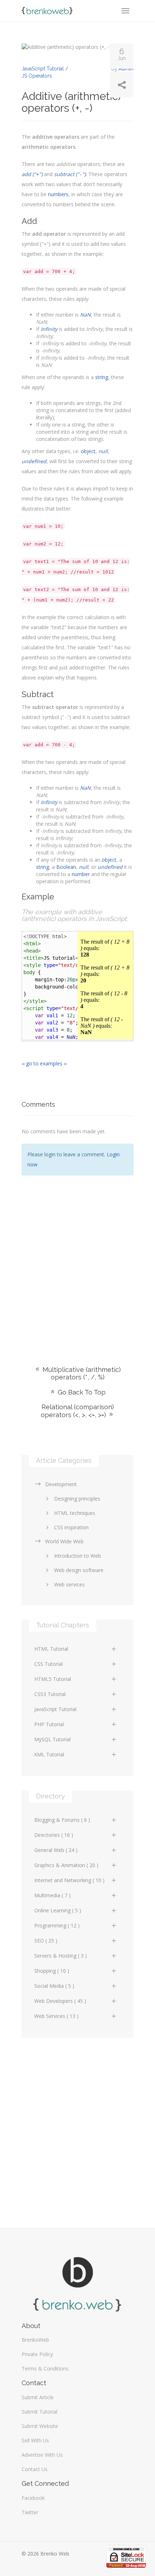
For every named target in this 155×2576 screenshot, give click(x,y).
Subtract (38, 694)
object (88, 451)
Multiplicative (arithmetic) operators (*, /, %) (81, 1373)
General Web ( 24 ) (56, 1850)
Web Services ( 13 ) (56, 2016)
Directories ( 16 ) (54, 1835)
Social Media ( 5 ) (54, 1986)
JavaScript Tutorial (55, 1709)
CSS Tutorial (48, 1664)
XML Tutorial (49, 1754)
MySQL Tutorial (52, 1739)
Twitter (30, 2512)
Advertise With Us (42, 2455)
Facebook (33, 2498)
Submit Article (38, 2397)
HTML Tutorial (51, 1649)
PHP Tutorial (49, 1724)
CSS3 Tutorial (50, 1694)
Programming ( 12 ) (57, 1925)
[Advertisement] (77, 1260)
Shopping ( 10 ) (52, 1971)
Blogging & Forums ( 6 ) (62, 1820)
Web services (69, 1584)
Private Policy (37, 2354)
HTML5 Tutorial (53, 1679)
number (81, 874)
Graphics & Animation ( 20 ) (66, 1865)
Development (61, 1484)
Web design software (79, 1570)
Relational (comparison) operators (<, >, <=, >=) (77, 1411)
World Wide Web (64, 1541)
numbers (58, 194)
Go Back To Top (81, 1392)
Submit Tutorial (39, 2412)
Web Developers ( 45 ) (60, 2001)
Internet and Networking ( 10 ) (69, 1880)
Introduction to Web (77, 1556)
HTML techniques (75, 1513)
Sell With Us (35, 2440)
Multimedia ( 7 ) (52, 1895)
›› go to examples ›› (44, 1063)
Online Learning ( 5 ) (58, 1910)
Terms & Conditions (45, 2368)
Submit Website (40, 2426)
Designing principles (77, 1499)
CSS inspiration (71, 1527)
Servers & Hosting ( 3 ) (61, 1956)
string (102, 377)
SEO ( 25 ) (46, 1941)
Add (29, 221)
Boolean (66, 867)
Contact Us (35, 2469)
